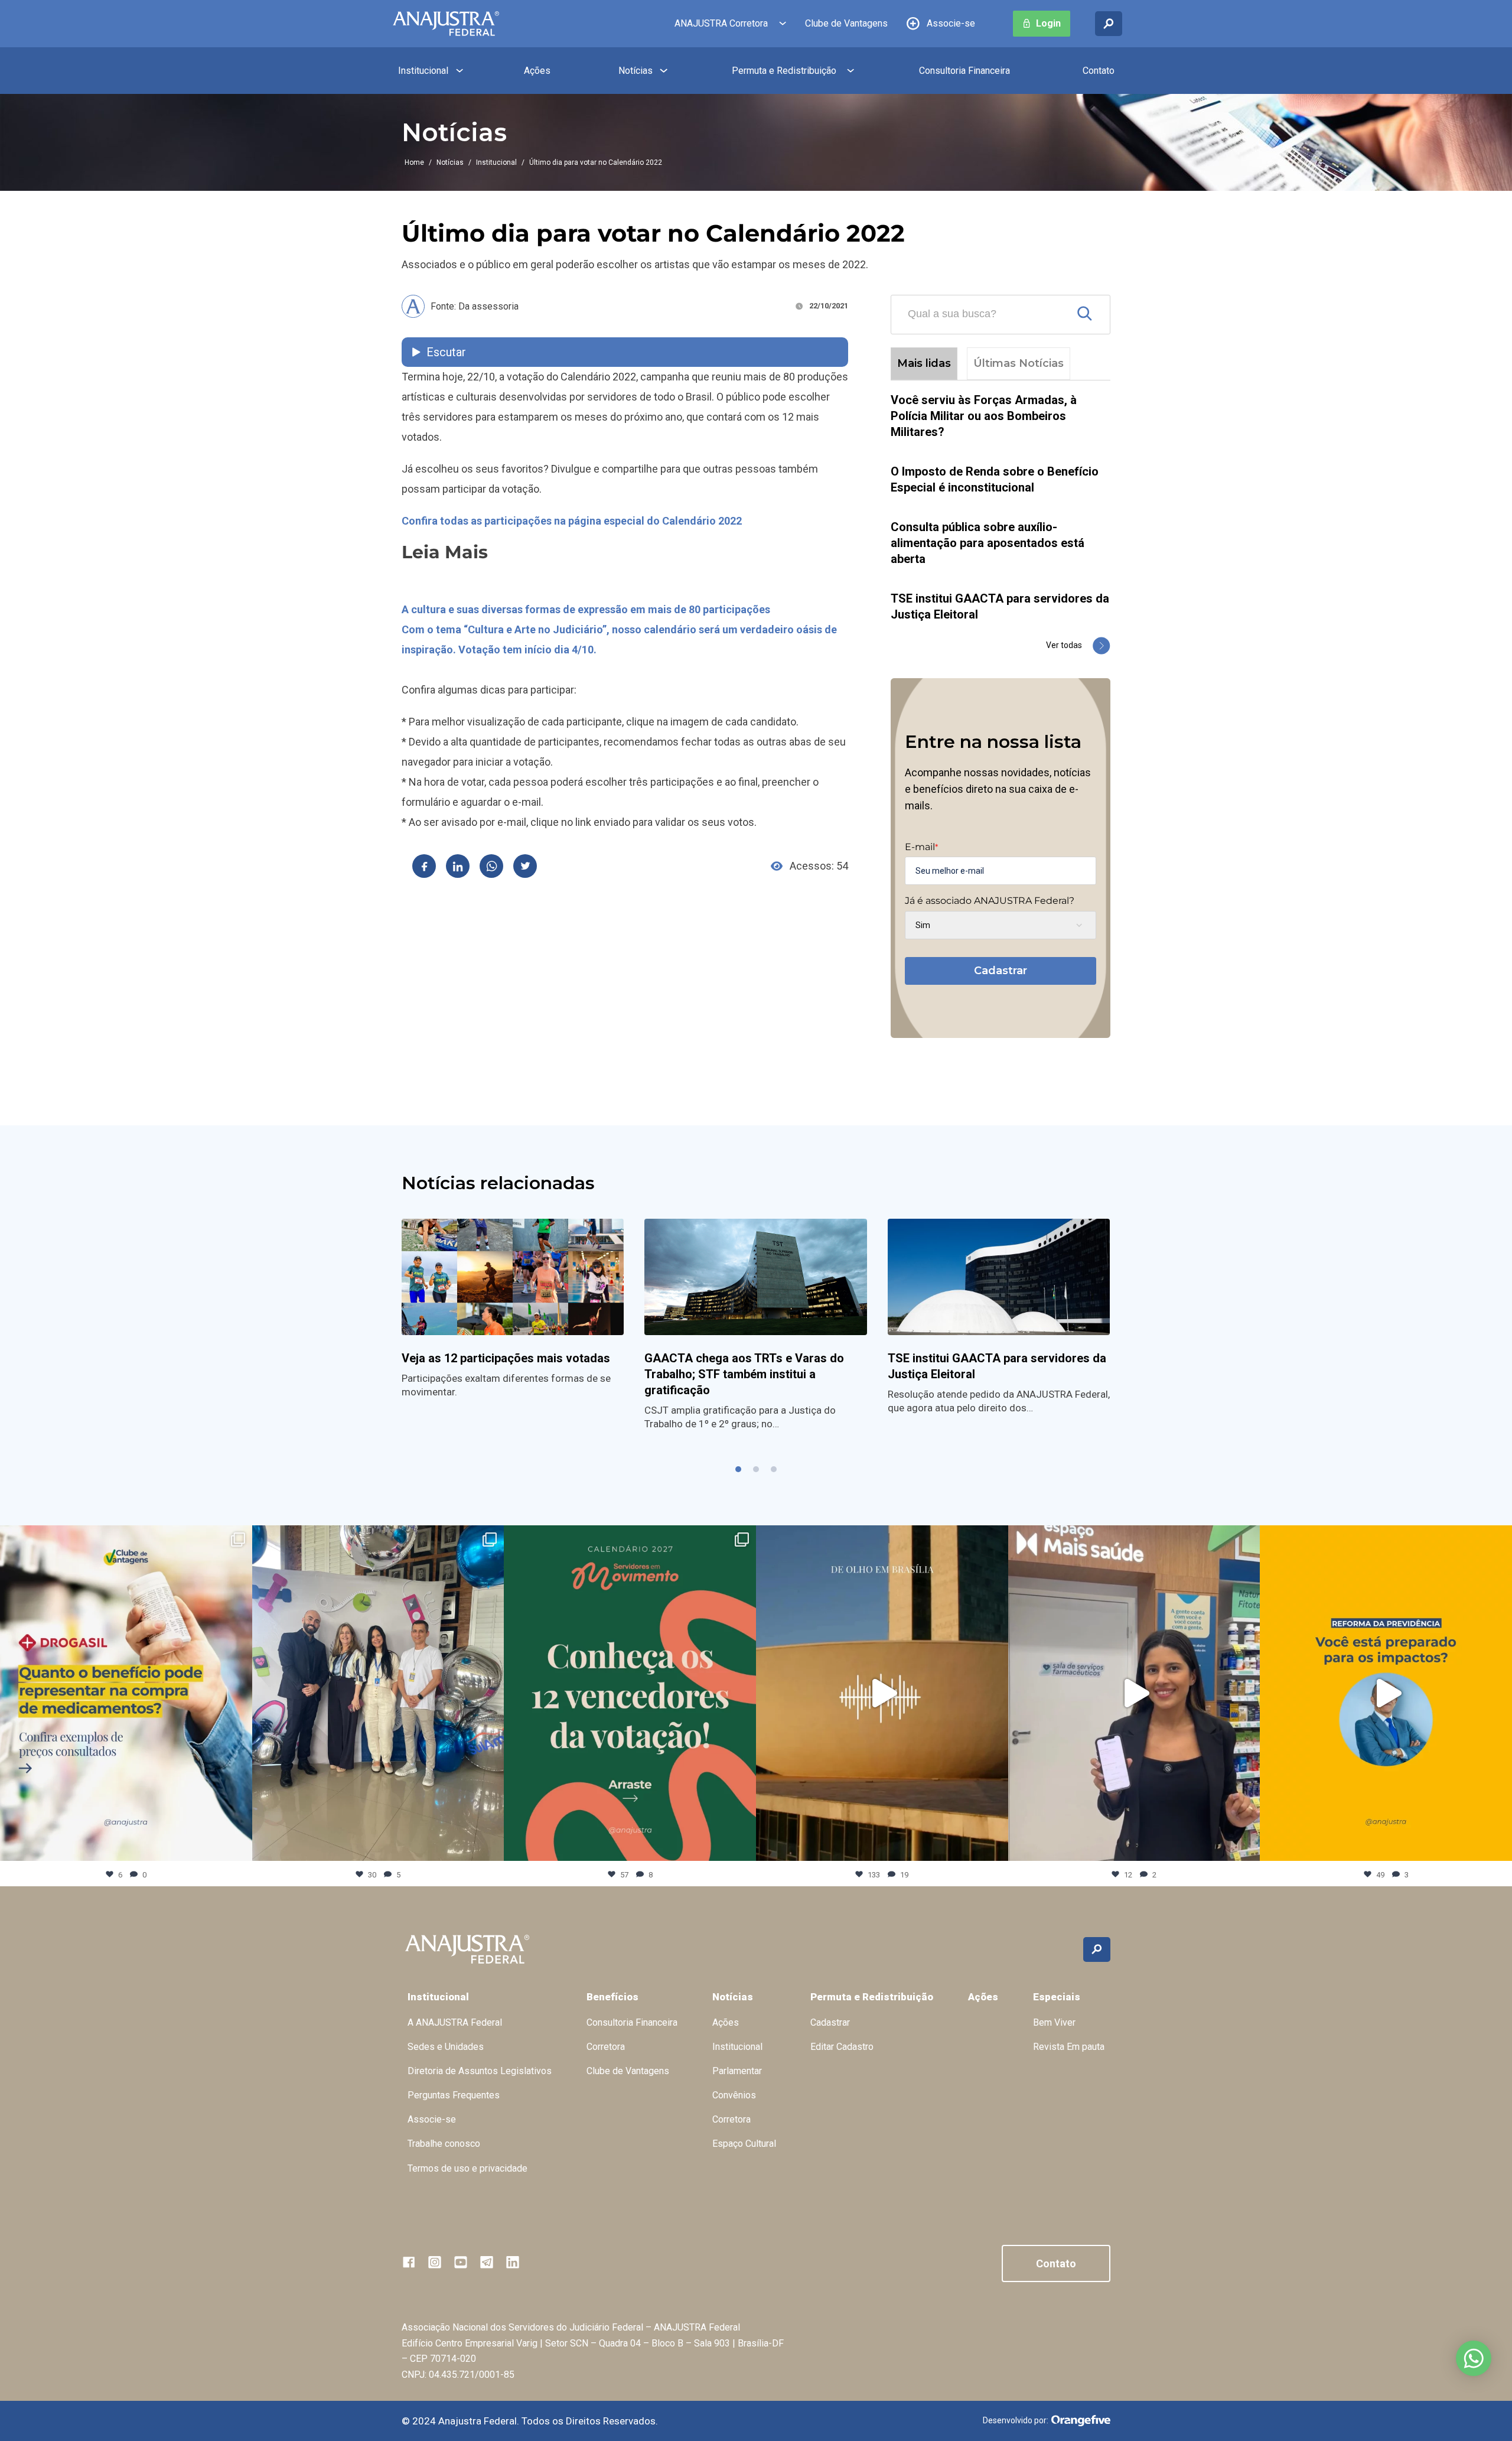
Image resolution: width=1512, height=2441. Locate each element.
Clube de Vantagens (846, 23)
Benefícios (612, 1997)
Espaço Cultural (744, 2144)
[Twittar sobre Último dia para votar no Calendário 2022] (525, 866)
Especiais (1057, 1997)
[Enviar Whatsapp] (491, 866)
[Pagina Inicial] (446, 24)
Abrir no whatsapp (1474, 2358)
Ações (537, 71)
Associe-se (951, 23)
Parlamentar (737, 2071)
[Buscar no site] (1109, 24)
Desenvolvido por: (1016, 2420)
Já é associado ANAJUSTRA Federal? (990, 901)
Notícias (636, 71)
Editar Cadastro (842, 2047)
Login (1048, 23)
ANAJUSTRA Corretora (721, 23)
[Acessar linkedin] (513, 2262)
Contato (1099, 71)
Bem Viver (1054, 2022)
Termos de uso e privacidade (467, 2168)
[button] (738, 1469)
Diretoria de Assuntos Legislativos (480, 2071)
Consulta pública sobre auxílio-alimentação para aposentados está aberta (988, 543)
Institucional (423, 71)
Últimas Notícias (1019, 363)
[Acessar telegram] (487, 2262)
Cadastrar (1001, 971)
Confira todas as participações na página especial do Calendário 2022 (572, 521)
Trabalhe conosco (444, 2144)
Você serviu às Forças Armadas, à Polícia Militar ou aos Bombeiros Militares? (984, 416)
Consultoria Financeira (964, 71)
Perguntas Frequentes (454, 2095)
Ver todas (1064, 645)
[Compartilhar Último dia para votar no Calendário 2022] (424, 866)
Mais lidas (924, 363)
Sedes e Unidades (446, 2047)
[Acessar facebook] (409, 2262)
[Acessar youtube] (461, 2262)
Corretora (606, 2047)
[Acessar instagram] (435, 2262)
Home (414, 162)
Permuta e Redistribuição (784, 71)
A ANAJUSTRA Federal (455, 2022)
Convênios (734, 2095)
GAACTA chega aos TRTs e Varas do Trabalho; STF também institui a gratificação (744, 1374)
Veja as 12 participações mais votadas (506, 1358)
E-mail (921, 847)
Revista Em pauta (1069, 2047)
